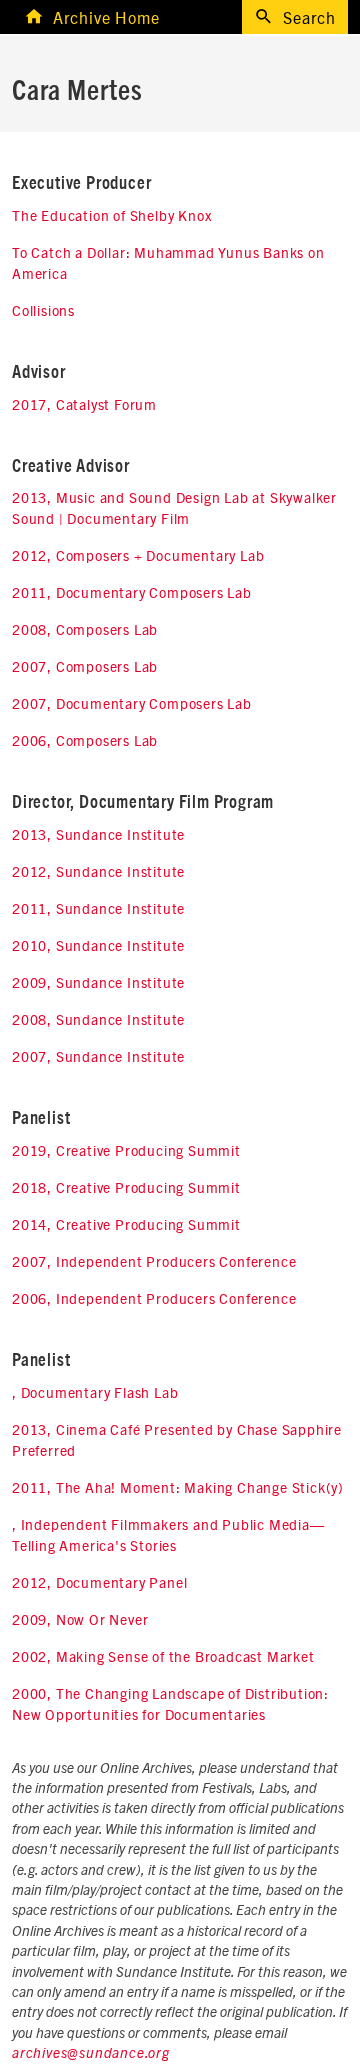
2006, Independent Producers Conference (154, 1298)
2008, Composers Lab (85, 629)
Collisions (43, 310)
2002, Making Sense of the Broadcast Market (163, 1656)
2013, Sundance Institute (98, 834)
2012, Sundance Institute (98, 871)
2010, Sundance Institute (98, 945)
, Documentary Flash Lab (95, 1392)
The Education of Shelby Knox (111, 215)
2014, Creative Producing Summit (126, 1224)
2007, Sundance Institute (98, 1056)
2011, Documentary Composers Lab (132, 592)
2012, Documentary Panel (99, 1582)
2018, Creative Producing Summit (126, 1187)
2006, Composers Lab (85, 740)
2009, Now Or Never (80, 1619)
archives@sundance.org (91, 2054)
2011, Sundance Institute (98, 908)
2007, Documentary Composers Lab (132, 703)
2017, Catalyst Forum (84, 404)
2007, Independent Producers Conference (154, 1261)
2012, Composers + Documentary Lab (138, 555)
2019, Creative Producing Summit (126, 1150)
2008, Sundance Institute (98, 1019)
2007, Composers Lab (85, 666)
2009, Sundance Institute (98, 982)
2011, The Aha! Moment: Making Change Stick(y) (178, 1487)
